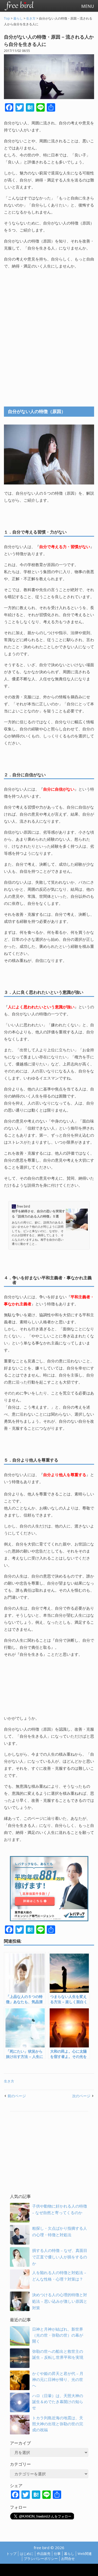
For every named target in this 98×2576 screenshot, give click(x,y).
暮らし (69, 2554)
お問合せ (68, 2559)
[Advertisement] (49, 332)
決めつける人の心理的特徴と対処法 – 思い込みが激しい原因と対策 (60, 2301)
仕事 (57, 2554)
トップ (11, 2554)
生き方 (9, 2081)
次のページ (81, 2096)
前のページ (17, 2096)
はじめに (27, 2554)
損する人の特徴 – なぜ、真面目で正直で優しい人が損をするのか (60, 2257)
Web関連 (85, 2554)
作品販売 (44, 2554)
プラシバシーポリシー (41, 2559)
